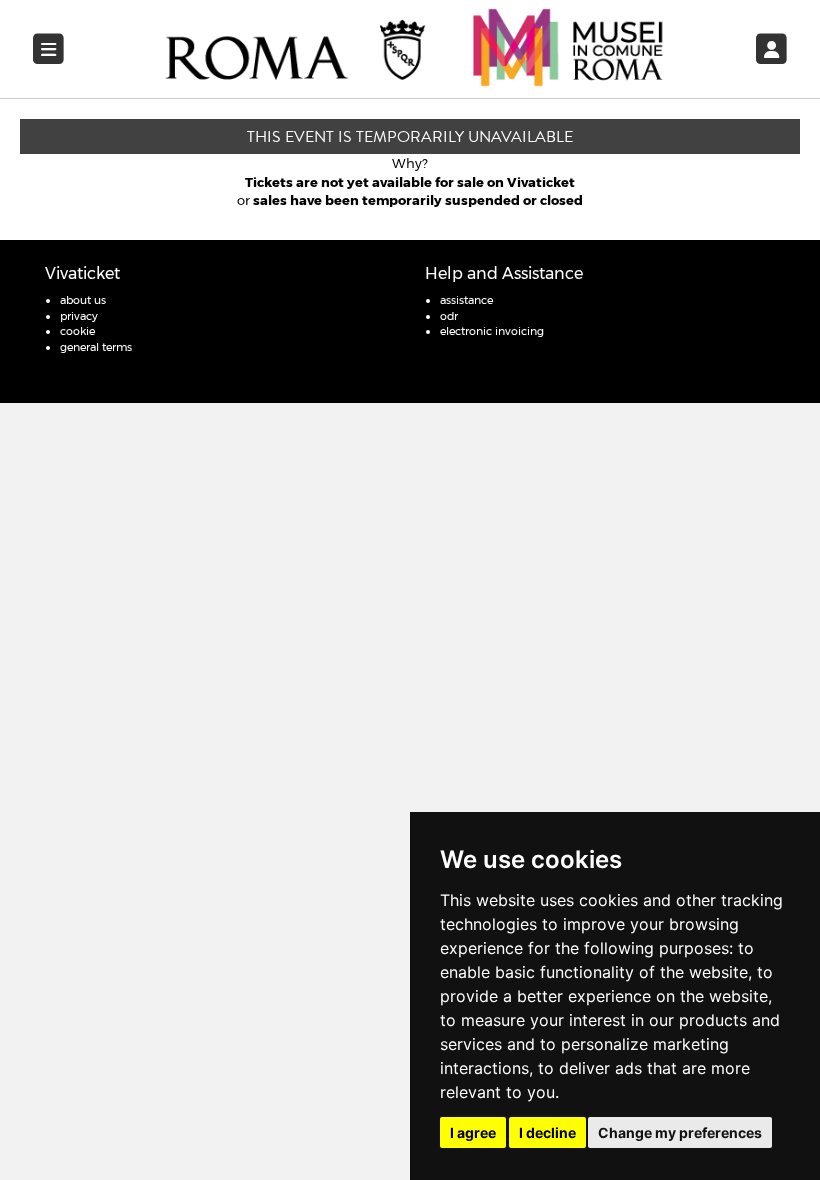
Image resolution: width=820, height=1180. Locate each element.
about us (83, 300)
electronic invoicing (492, 331)
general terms (96, 347)
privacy (79, 316)
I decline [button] (547, 1132)
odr (449, 316)
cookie (77, 331)
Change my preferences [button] (680, 1132)
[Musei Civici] (415, 47)
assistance (466, 300)
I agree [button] (473, 1132)
